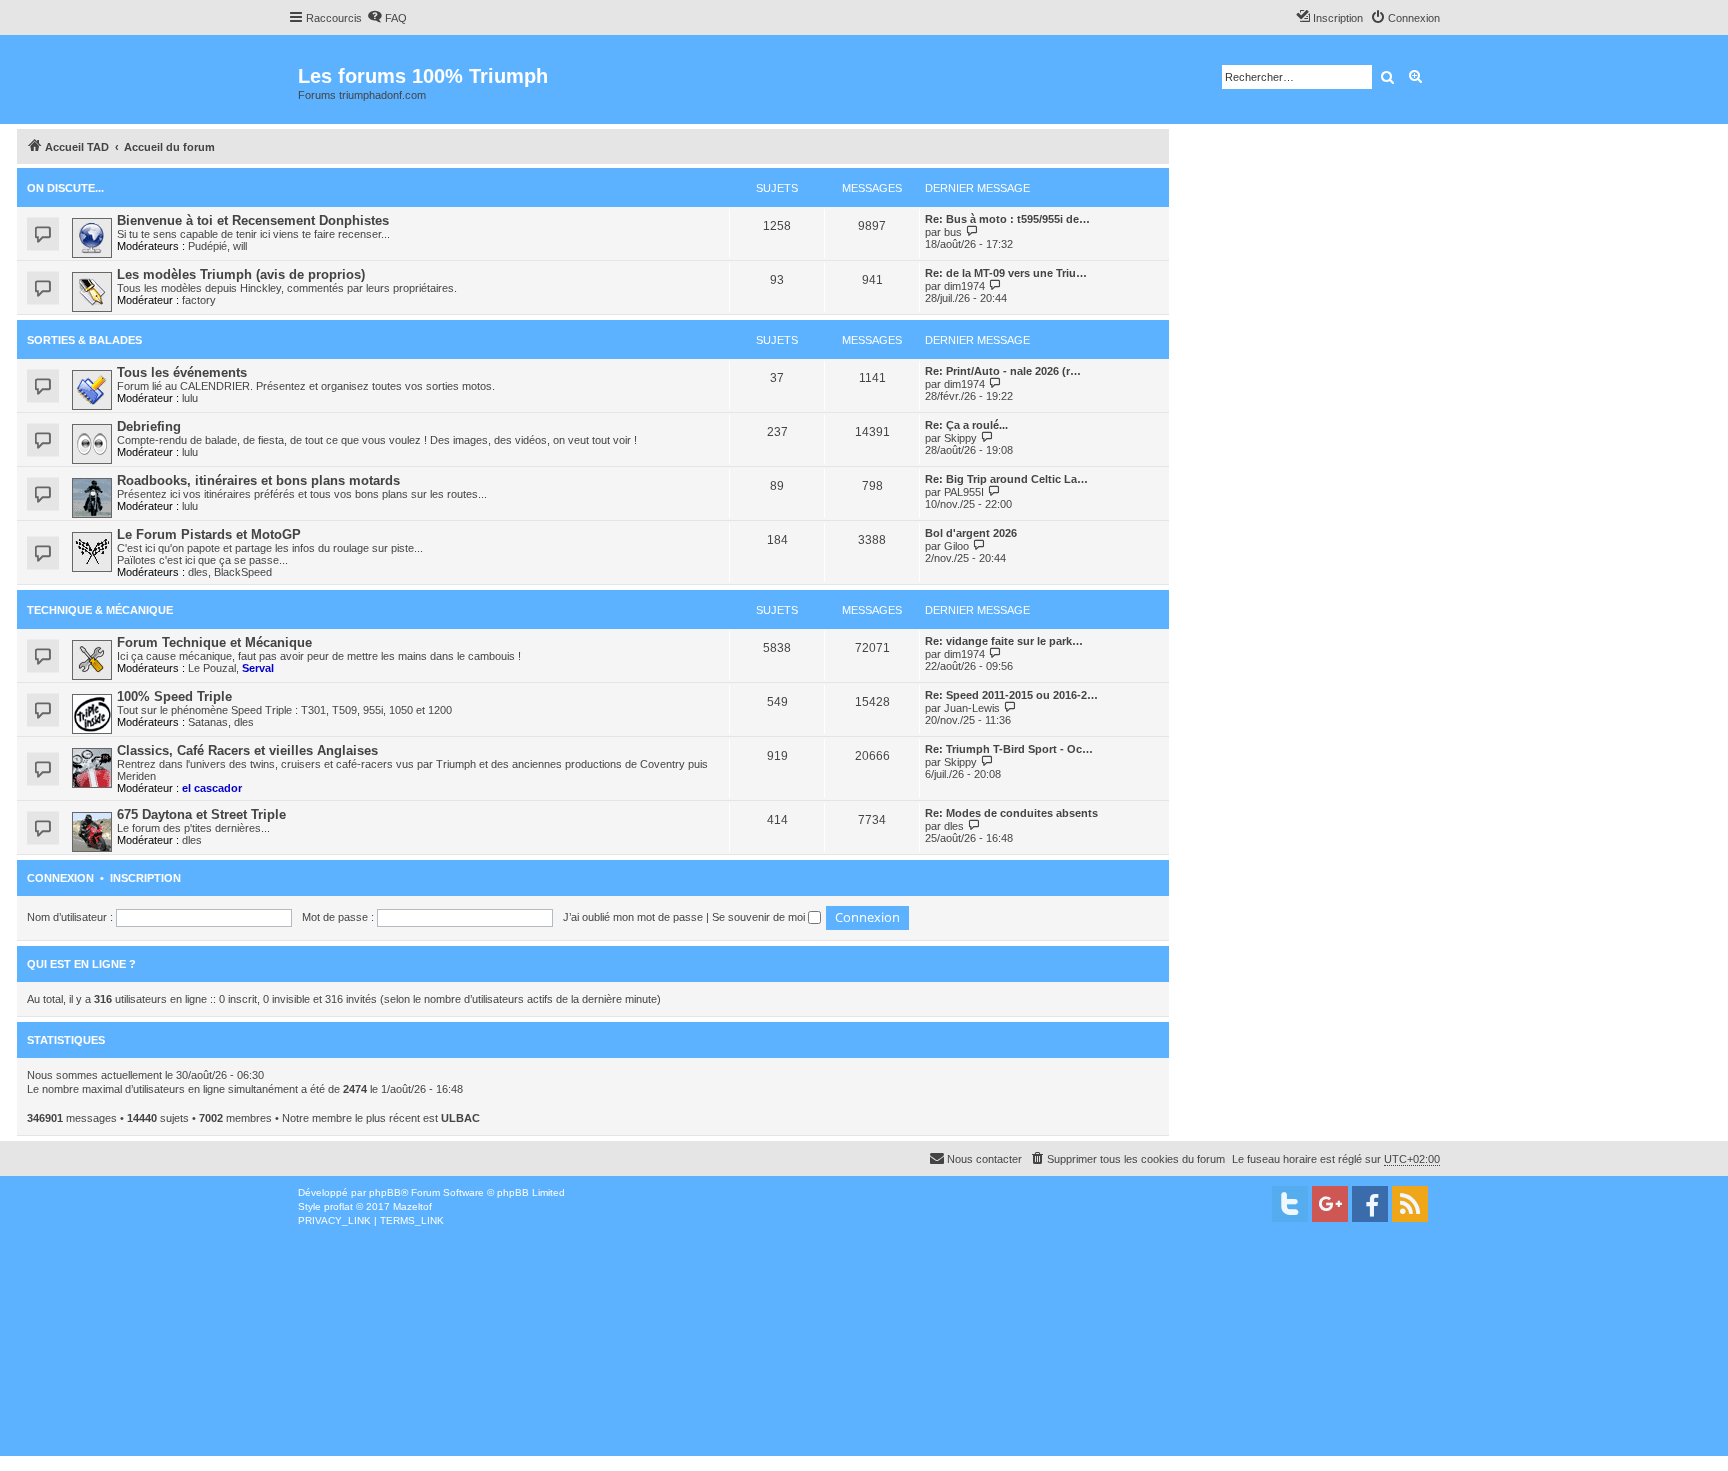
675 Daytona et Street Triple (201, 814)
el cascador (212, 788)
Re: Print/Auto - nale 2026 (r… (1003, 371)
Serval (258, 668)
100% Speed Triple (174, 696)
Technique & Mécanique (100, 610)
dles (198, 572)
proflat (338, 1206)
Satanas (208, 722)
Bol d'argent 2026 (971, 533)
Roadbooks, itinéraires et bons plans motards (258, 480)
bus (953, 232)
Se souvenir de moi (760, 917)
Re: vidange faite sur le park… (1004, 641)
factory (199, 300)
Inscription (145, 878)
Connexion (60, 878)
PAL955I (964, 492)
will (240, 246)
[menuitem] (387, 18)
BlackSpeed (243, 572)
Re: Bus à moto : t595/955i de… (1007, 219)
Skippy (960, 438)
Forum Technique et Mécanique (214, 642)
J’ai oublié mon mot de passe (633, 917)
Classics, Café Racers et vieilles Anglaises (247, 750)
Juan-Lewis (972, 708)
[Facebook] (1370, 1204)
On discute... (65, 188)
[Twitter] (1290, 1204)
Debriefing (149, 426)
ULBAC (460, 1118)
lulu (190, 398)
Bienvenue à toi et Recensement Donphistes (253, 220)
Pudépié (207, 246)
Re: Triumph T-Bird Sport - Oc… (1009, 749)
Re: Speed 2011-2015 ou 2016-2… (1011, 695)
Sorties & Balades (84, 340)
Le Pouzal (212, 668)
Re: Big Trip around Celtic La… (1006, 479)
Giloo (956, 546)
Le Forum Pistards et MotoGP (209, 534)
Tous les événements (182, 372)
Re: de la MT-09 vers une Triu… (1006, 273)
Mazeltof (412, 1206)
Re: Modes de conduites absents (1011, 813)
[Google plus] (1330, 1204)
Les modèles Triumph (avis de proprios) (241, 274)
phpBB (385, 1192)
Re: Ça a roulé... (966, 425)
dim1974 (964, 286)
